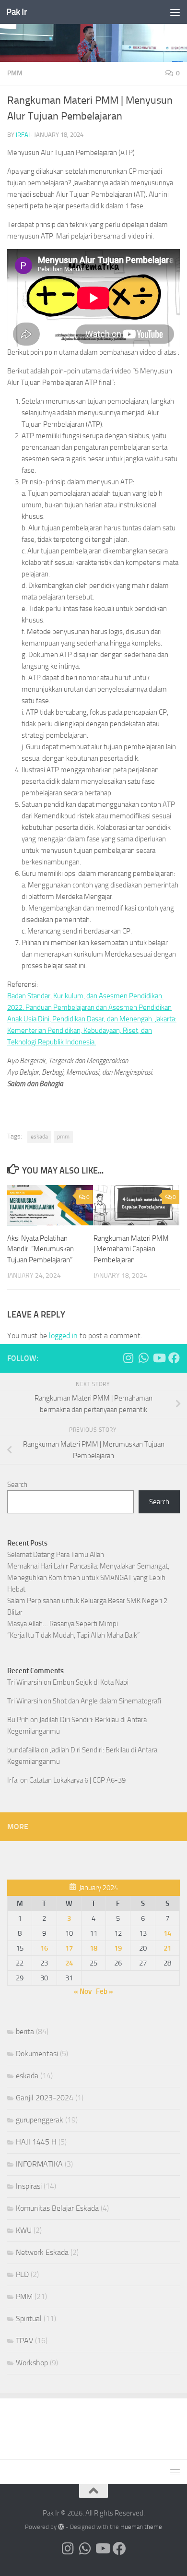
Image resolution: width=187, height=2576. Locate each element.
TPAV (24, 2341)
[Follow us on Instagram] (128, 1358)
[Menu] (175, 12)
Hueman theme (141, 2527)
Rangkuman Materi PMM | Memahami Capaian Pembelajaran (131, 1249)
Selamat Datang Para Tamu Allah (56, 1555)
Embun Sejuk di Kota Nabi (91, 1682)
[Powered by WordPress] (61, 2527)
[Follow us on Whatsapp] (143, 1358)
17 (69, 1948)
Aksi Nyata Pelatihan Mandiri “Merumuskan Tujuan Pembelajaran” (41, 1249)
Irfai (23, 135)
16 (44, 1948)
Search (17, 1485)
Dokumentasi (37, 2054)
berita (25, 2031)
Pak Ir (17, 12)
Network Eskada (42, 2252)
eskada (39, 1137)
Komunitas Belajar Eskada (57, 2208)
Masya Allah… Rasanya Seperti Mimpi (63, 1624)
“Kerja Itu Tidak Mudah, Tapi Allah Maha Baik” (73, 1635)
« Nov (83, 1991)
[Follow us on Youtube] (159, 1358)
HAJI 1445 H (36, 2142)
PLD (22, 2274)
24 (69, 1963)
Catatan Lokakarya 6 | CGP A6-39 (77, 1780)
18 (93, 1948)
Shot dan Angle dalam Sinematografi (107, 1701)
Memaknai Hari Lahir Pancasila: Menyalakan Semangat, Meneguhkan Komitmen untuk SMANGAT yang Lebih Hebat (88, 1578)
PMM (15, 73)
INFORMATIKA (39, 2164)
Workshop (32, 2363)
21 (167, 1948)
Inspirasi (29, 2186)
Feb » (105, 1991)
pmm (63, 1137)
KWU (24, 2230)
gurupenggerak (40, 2120)
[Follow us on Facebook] (174, 1358)
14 (167, 1933)
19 (118, 1948)
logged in (63, 1336)
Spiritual (29, 2318)
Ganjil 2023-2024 (45, 2098)
